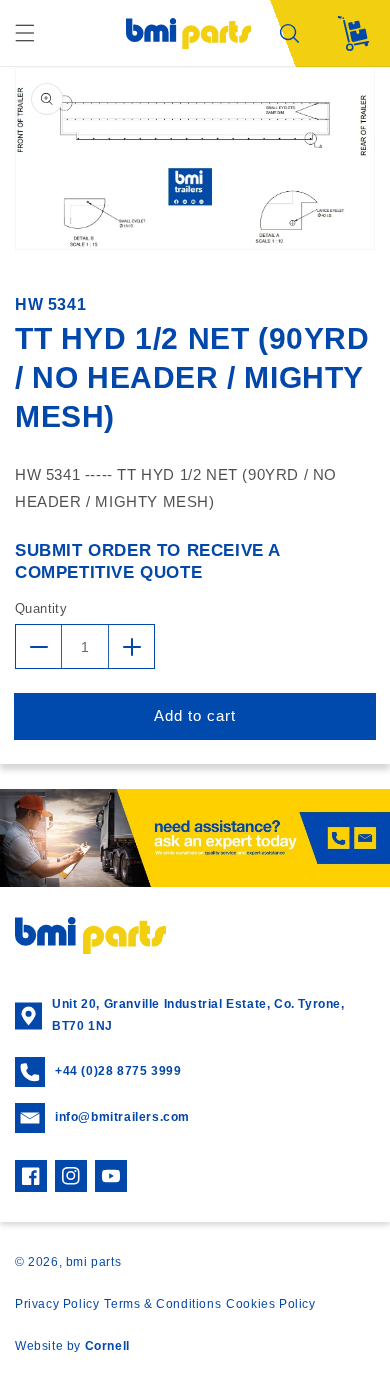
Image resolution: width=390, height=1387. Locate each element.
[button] (25, 33)
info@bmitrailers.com (122, 1117)
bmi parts (93, 1262)
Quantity (41, 608)
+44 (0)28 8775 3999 (118, 1071)
